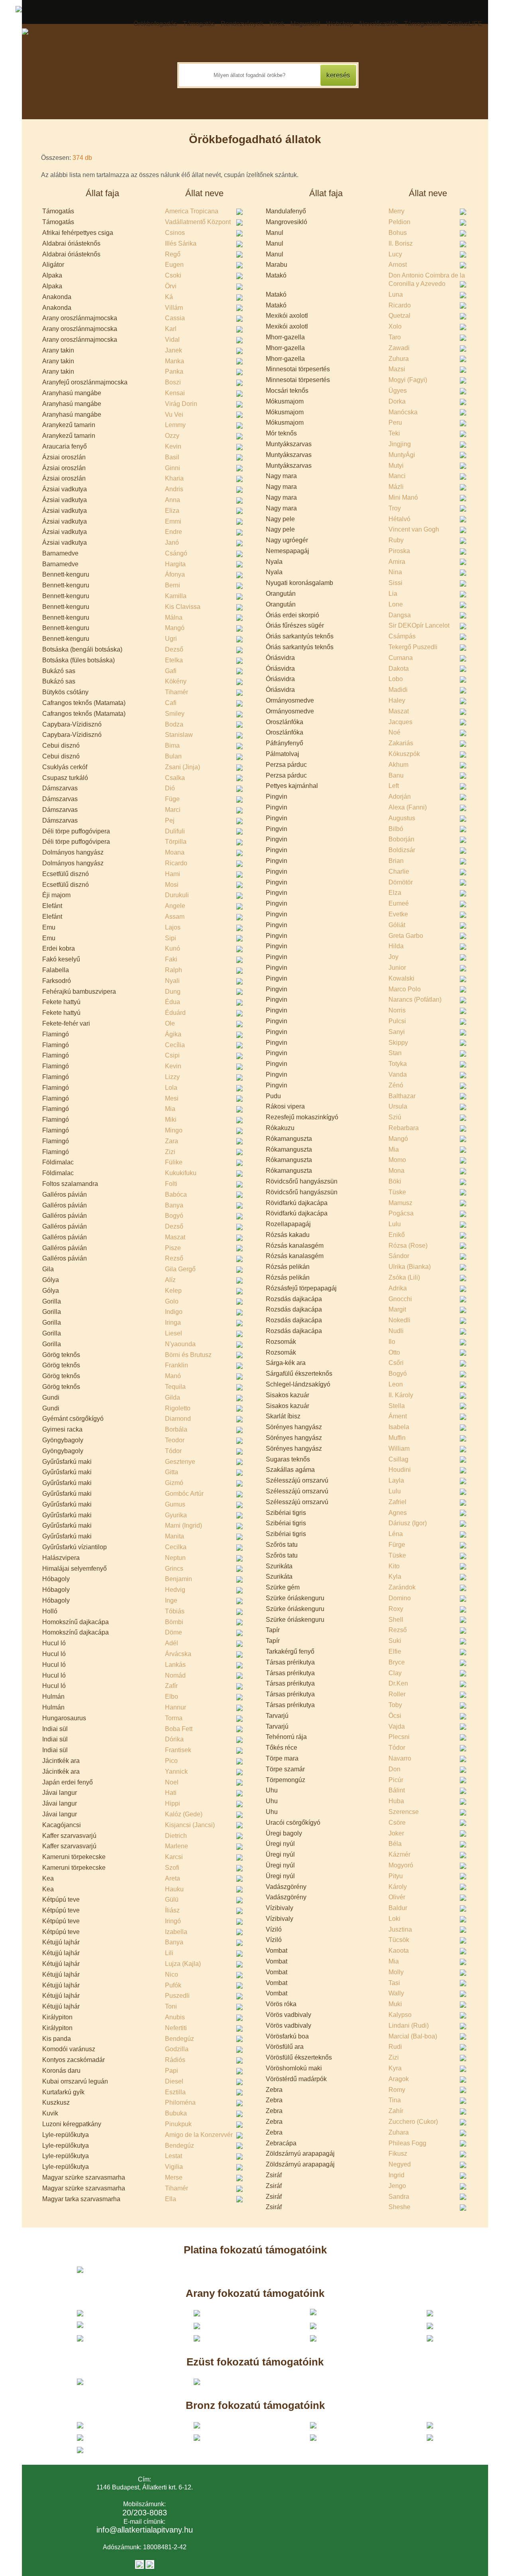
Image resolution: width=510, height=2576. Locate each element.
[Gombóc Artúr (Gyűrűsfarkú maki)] (240, 1494)
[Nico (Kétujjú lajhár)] (240, 1975)
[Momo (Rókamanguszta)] (464, 1160)
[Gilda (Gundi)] (240, 1398)
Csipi (172, 1055)
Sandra (399, 2197)
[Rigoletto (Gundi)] (240, 1408)
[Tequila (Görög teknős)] (240, 1387)
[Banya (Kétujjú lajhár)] (240, 1942)
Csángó (176, 553)
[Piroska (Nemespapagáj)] (464, 551)
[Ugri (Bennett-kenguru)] (240, 639)
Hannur (176, 1707)
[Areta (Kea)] (240, 1879)
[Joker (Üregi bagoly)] (464, 1834)
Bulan (173, 756)
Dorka (397, 401)
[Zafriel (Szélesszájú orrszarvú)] (464, 1502)
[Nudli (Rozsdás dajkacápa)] (464, 1331)
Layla (396, 1480)
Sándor (399, 1256)
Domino (400, 1598)
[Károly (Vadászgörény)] (464, 1887)
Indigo (174, 1312)
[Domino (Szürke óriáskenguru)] (464, 1598)
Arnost (398, 265)
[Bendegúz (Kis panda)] (240, 2039)
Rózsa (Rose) (408, 1246)
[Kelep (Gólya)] (240, 1291)
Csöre (397, 1823)
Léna (396, 1534)
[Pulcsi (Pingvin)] (464, 1021)
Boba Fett (179, 1729)
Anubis (175, 2017)
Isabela (399, 1427)
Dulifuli (175, 831)
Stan (395, 1053)
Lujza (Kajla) (183, 1964)
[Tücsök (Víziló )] (464, 1940)
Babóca (176, 1194)
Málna (174, 617)
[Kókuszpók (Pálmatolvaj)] (464, 754)
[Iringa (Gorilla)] (240, 1323)
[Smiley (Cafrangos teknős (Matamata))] (240, 714)
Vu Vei (174, 415)
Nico (172, 1974)
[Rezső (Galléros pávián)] (240, 1258)
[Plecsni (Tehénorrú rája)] (464, 1737)
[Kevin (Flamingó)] (240, 1066)
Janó (172, 543)
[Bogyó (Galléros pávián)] (240, 1216)
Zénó (396, 1085)
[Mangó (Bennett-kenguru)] (240, 628)
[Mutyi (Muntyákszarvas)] (464, 466)
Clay (395, 1673)
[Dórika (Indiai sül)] (240, 1739)
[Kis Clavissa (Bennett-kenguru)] (240, 607)
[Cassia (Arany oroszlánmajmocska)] (240, 318)
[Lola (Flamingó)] (240, 1088)
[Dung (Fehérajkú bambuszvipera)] (240, 992)
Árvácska (178, 1654)
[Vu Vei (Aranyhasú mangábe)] (240, 415)
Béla (395, 1844)
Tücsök (399, 1940)
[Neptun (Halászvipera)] (240, 1558)
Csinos (175, 233)
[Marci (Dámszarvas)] (240, 810)
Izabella (176, 1932)
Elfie (395, 1651)
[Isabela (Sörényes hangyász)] (464, 1427)
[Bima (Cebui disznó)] (240, 746)
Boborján (401, 839)
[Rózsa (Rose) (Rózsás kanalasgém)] (464, 1246)
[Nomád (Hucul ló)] (240, 1676)
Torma (174, 1718)
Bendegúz (179, 2039)
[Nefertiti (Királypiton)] (240, 2028)
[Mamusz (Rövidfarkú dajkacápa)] (464, 1203)
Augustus (402, 818)
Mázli (396, 487)
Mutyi (396, 466)
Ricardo (176, 863)
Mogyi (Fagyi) (408, 380)
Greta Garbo (406, 936)
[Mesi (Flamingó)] (240, 1099)
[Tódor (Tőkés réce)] (464, 1748)
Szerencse (404, 1812)
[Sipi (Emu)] (240, 938)
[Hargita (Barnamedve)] (240, 564)
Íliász (172, 1910)
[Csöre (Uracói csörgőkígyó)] (464, 1823)
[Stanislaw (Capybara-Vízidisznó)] (240, 735)
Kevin (173, 446)
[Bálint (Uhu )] (464, 1790)
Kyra (395, 2068)
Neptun (175, 1558)
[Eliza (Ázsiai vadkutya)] (240, 511)
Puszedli (177, 1996)
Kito (394, 1566)
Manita (175, 1536)
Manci (397, 476)
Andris (174, 489)
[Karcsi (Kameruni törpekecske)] (240, 1857)
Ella (171, 2199)
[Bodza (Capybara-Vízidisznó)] (240, 725)
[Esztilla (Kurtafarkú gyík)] (240, 2092)
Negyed (400, 2164)
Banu (396, 775)
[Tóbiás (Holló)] (240, 1611)
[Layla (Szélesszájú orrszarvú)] (464, 1481)
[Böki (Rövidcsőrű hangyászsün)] (464, 1182)
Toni (171, 2006)
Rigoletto (178, 1408)
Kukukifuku (181, 1173)
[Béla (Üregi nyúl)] (464, 1844)
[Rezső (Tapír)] (464, 1630)
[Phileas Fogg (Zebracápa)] (464, 2143)
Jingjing (400, 444)
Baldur (398, 1908)
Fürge (397, 1545)
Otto (394, 1352)
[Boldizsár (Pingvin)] (464, 850)
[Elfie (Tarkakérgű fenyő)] (464, 1652)
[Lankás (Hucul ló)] (240, 1665)
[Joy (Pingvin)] (464, 957)
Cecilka (176, 1547)
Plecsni (399, 1737)
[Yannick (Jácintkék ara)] (240, 1772)
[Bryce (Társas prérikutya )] (464, 1662)
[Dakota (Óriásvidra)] (464, 669)
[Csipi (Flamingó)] (240, 1056)
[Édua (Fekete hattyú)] (240, 1002)
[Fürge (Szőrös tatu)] (464, 1545)
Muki (395, 2004)
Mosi (172, 885)
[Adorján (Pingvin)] (464, 797)
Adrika (398, 1288)
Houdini (400, 1470)
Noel (172, 1782)
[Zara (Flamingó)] (240, 1141)
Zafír (171, 1686)
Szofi (172, 1868)
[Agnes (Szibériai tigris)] (464, 1513)
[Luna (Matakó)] (464, 295)
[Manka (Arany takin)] (240, 361)
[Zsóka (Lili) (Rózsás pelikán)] (464, 1278)
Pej (170, 820)
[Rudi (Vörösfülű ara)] (464, 2047)
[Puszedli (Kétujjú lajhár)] (240, 1996)
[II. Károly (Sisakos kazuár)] (464, 1395)
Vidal (172, 340)
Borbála (176, 1429)
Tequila (175, 1387)
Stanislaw (179, 735)
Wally (396, 1993)
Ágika (173, 1034)
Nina (395, 572)
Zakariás (401, 743)
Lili (169, 1953)
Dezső (174, 649)
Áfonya (175, 574)
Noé (394, 732)
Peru (395, 422)
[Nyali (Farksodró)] (240, 981)
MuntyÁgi (402, 455)
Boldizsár (402, 850)
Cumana (401, 658)
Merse (174, 2177)
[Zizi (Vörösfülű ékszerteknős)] (464, 2058)
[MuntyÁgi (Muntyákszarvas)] (464, 455)
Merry (396, 211)
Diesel (174, 2081)
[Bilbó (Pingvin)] (464, 829)
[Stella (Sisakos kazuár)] (464, 1406)
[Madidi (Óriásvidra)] (464, 690)
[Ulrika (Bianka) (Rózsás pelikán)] (464, 1267)
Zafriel (397, 1502)
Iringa (173, 1322)
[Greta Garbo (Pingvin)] (464, 936)
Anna (173, 500)
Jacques (400, 722)
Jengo (397, 2186)
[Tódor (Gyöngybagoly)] (240, 1451)
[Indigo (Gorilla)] (240, 1312)
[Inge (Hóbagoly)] (240, 1601)
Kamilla (176, 596)
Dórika (174, 1739)
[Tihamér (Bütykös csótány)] (240, 692)
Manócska (403, 412)
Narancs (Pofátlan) (415, 999)
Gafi (171, 671)
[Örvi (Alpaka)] (240, 286)
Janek (174, 350)
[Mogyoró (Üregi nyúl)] (464, 1865)
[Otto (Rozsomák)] (464, 1353)
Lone (396, 604)
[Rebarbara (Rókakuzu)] (464, 1128)
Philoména (180, 2102)
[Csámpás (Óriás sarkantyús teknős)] (464, 636)
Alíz (170, 1280)
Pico (171, 1761)
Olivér (397, 1897)
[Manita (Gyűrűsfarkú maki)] (240, 1536)
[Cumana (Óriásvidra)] (464, 658)
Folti (171, 1184)
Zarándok (402, 1587)
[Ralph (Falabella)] (240, 970)
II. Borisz (401, 243)
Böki (395, 1181)
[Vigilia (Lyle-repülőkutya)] (240, 2167)
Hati (171, 1793)
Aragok (399, 2079)
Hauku (174, 1889)
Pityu (396, 1876)
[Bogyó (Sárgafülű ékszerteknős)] (464, 1374)
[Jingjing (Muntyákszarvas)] (464, 444)
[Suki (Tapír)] (464, 1641)
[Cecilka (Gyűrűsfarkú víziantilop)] (240, 1547)
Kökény (176, 681)
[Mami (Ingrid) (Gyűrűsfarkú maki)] (240, 1526)
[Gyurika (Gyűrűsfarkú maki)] (240, 1515)
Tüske (397, 1192)
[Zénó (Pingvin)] (464, 1085)
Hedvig (175, 1590)
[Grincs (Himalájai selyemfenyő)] (240, 1569)
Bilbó (396, 829)
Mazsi (397, 369)
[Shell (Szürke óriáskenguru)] (464, 1620)
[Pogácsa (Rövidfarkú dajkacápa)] (464, 1213)
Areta (173, 1878)
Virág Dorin (181, 404)
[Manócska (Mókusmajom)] (464, 412)
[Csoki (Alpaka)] (240, 276)
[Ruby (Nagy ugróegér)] (464, 540)
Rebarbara (404, 1128)
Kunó (173, 948)
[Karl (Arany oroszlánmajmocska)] (240, 329)
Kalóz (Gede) (184, 1814)
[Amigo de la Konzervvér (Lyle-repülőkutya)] (240, 2135)
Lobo (396, 679)
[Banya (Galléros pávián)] (240, 1205)
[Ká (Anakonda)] (240, 297)
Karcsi (174, 1857)
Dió (170, 788)
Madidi (398, 690)
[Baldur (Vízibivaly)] (464, 1908)
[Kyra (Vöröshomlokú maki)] (464, 2068)
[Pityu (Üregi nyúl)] (464, 1876)
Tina (395, 2100)
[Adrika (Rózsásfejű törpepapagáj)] (464, 1288)
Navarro (400, 1758)
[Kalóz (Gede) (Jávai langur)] (240, 1814)
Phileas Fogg (407, 2143)
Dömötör (401, 882)
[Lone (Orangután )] (464, 605)
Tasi (394, 1983)
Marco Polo (405, 989)
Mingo (174, 1130)
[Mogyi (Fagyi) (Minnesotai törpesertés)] (464, 380)
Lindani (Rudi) (409, 2026)
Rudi (395, 2047)
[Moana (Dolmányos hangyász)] (240, 853)
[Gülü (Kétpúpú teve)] (240, 1900)
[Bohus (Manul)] (464, 233)
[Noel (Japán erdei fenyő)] (240, 1782)
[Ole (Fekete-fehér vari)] (240, 1024)
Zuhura (399, 359)
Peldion (399, 222)
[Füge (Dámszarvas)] (240, 799)
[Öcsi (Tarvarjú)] (464, 1716)
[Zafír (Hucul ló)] (240, 1686)
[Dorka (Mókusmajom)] (464, 402)
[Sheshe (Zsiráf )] (464, 2207)
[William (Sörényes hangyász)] (464, 1449)
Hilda (396, 946)
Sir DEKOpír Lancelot (419, 625)
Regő (173, 254)
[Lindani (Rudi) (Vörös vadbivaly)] (464, 2026)
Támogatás (199, 24)
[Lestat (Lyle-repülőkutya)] (240, 2156)
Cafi (171, 703)
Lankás (175, 1665)
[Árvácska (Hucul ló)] (240, 1654)
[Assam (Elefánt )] (240, 917)
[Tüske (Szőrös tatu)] (464, 1556)
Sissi (395, 583)
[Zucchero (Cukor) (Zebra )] (464, 2122)
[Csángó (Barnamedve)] (240, 553)
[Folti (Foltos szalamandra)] (240, 1184)
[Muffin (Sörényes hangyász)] (464, 1438)
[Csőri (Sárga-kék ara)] (464, 1363)
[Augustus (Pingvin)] (464, 818)
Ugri (171, 639)
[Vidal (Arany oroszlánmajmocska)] (240, 340)
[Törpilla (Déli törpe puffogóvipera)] (240, 842)
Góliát (397, 925)
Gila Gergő (180, 1269)
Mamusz (400, 1203)
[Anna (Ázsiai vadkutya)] (240, 500)
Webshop (340, 24)
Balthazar (402, 1096)
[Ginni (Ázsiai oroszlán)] (240, 468)
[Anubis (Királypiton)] (240, 2017)
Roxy (396, 1609)
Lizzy (172, 1077)
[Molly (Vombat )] (464, 1972)
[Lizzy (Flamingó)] (240, 1077)
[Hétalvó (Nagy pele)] (464, 519)
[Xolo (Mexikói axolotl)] (464, 327)
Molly (396, 1972)
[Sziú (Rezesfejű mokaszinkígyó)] (464, 1117)
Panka (174, 371)
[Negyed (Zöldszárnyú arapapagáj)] (464, 2164)
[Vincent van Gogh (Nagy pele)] (464, 530)
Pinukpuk (178, 2124)
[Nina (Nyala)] (464, 572)
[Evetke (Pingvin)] (464, 914)
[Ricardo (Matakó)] (464, 305)
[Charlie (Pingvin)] (464, 872)
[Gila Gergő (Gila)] (240, 1269)
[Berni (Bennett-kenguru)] (240, 585)
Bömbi (174, 1622)
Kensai (175, 393)
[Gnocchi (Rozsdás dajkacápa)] (464, 1299)
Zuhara (399, 2132)
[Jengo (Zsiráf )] (464, 2186)
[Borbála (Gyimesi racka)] (240, 1430)
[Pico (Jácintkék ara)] (240, 1761)
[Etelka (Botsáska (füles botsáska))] (240, 660)
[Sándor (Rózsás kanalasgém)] (464, 1256)
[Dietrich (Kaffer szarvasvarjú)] (240, 1836)
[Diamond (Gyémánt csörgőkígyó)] (240, 1419)
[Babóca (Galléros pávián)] (240, 1195)
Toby (395, 1705)
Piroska (399, 551)
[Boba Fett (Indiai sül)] (240, 1729)
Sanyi (397, 1032)
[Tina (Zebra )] (464, 2100)
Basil (172, 457)
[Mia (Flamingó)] (240, 1109)
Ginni (173, 468)
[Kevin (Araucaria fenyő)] (240, 447)
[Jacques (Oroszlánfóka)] (464, 722)
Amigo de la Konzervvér (199, 2135)
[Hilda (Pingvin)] (464, 946)
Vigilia (174, 2167)
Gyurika (176, 1515)
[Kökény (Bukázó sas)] (240, 681)
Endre (174, 532)
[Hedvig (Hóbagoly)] (240, 1590)
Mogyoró (401, 1865)
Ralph (174, 970)
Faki (171, 959)
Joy (393, 957)
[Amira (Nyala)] (464, 562)
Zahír (396, 2111)
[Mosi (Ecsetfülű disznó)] (240, 885)
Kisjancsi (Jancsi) (190, 1825)
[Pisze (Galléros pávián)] (240, 1248)
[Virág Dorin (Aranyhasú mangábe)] (240, 404)
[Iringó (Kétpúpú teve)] (240, 1921)
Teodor (175, 1440)
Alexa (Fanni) (408, 807)
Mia (170, 1109)
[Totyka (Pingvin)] (464, 1064)
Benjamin (178, 1579)
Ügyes (398, 391)
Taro (395, 337)
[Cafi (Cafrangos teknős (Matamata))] (240, 703)
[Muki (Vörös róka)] (464, 2004)
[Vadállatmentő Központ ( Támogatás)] (240, 222)
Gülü (172, 1900)
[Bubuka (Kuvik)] (240, 2113)
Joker (396, 1833)
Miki (171, 1120)
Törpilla (176, 842)
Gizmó (174, 1483)
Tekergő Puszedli (413, 647)
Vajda (397, 1726)
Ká (169, 297)
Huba (396, 1801)
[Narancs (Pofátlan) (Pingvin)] (464, 1000)
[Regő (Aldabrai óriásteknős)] (240, 254)
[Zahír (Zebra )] (464, 2111)
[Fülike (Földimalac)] (240, 1162)
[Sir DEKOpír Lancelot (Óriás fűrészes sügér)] (464, 626)
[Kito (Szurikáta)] (464, 1566)
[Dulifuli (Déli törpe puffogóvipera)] (240, 831)
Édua (173, 1002)
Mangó (175, 628)
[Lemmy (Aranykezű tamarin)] (240, 425)
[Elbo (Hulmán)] (240, 1697)
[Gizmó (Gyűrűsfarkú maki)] (240, 1483)
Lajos (173, 927)
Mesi (172, 1098)
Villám (174, 308)
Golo (172, 1301)
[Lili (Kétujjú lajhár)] (240, 1953)
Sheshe (399, 2207)
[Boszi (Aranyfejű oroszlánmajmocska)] (240, 382)
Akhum (398, 765)
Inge (171, 1600)
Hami (173, 874)
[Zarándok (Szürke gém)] (464, 1587)
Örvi (171, 286)
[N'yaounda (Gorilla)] (240, 1344)
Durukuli (177, 895)
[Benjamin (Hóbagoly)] (240, 1579)
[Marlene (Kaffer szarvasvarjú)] (240, 1846)
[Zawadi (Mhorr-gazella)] (464, 348)
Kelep (173, 1291)
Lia (393, 594)
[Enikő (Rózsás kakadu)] (464, 1235)
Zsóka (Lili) (404, 1277)
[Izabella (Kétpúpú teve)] (240, 1932)
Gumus (175, 1504)
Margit (397, 1309)
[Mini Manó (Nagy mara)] (464, 498)
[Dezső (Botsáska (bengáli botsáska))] (240, 650)
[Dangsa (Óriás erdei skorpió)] (464, 615)
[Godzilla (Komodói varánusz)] (240, 2049)
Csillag (398, 1459)
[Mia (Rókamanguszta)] (464, 1150)
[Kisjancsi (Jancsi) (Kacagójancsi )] (240, 1825)
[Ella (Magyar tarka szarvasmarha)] (240, 2199)
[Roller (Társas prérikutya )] (464, 1694)
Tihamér (177, 692)
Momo (397, 1160)
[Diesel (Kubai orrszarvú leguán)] (240, 2082)
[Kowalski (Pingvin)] (464, 979)
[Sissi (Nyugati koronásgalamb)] (464, 583)
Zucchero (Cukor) (413, 2122)
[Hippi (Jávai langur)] (240, 1804)
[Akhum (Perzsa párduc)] (464, 765)
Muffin (397, 1438)
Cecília (175, 1045)
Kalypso (400, 2015)
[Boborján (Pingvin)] (464, 839)
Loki (394, 1919)
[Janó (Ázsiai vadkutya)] (240, 543)
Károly (398, 1887)
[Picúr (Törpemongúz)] (464, 1780)
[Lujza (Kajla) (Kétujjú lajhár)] (240, 1964)
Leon (396, 1384)
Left (394, 786)
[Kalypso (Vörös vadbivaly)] (464, 2015)
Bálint (397, 1790)
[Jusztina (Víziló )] (464, 1930)
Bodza (174, 724)
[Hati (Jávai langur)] (240, 1793)
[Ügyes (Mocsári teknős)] (464, 391)
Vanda (398, 1074)
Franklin (177, 1365)
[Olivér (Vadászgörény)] (464, 1897)
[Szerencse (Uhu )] (464, 1812)
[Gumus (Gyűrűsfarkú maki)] (240, 1505)
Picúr (396, 1780)
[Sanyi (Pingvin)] (464, 1032)
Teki (394, 433)
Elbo (172, 1697)
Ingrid (396, 2175)
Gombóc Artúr (184, 1494)
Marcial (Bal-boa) (413, 2036)
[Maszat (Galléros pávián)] (240, 1237)
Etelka (174, 660)
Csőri (396, 1363)
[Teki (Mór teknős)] (464, 433)
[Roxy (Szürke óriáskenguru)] (464, 1609)
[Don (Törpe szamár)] (464, 1769)
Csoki (173, 275)
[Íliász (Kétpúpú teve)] (240, 1910)
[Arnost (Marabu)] (464, 265)
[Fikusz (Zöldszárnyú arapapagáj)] (464, 2154)
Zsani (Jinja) (182, 767)
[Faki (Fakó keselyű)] (240, 959)
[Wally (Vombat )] (464, 1993)
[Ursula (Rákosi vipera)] (464, 1107)
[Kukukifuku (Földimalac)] (240, 1173)
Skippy (398, 1043)
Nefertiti (176, 2028)
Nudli (396, 1331)
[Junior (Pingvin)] (464, 968)
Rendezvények (242, 24)
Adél (172, 1643)
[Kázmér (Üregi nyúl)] (464, 1855)
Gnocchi (400, 1299)
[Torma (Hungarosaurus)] (240, 1718)
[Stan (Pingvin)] (464, 1053)
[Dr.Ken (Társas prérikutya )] (464, 1684)
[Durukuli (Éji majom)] (240, 895)
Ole (170, 1023)
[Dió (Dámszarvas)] (240, 788)
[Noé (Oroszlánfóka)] (464, 733)
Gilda (173, 1397)
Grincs (174, 1569)
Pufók (173, 1985)
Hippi (173, 1803)
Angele (175, 906)
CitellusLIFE (465, 24)
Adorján (400, 797)
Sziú (395, 1117)
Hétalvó (399, 519)
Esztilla (175, 2092)
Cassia (175, 318)
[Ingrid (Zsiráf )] (464, 2175)
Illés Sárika (181, 243)
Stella (397, 1406)
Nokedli (399, 1320)
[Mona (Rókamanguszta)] (464, 1171)
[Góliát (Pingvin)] (464, 925)
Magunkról (305, 24)
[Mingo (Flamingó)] (240, 1130)
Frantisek (178, 1750)
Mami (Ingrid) (183, 1525)
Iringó (173, 1921)
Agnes (398, 1513)
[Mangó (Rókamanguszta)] (464, 1139)
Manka (175, 361)
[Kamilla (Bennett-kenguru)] (240, 596)
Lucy (395, 254)
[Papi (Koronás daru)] (240, 2071)
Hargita (175, 564)
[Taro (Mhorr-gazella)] (464, 337)
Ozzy (172, 436)
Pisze (173, 1248)
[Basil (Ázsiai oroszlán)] (240, 457)
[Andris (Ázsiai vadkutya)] (240, 489)
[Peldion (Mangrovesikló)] (464, 222)
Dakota (399, 669)
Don (394, 1769)
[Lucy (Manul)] (464, 254)
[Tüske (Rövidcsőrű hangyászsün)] (464, 1192)
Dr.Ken (398, 1683)
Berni (173, 585)
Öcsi (395, 1716)
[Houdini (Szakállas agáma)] (464, 1470)
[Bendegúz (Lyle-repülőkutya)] (240, 2146)
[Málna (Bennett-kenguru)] (240, 618)
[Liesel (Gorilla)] (240, 1333)
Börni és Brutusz (188, 1355)
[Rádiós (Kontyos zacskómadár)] (240, 2060)
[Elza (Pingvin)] (464, 893)
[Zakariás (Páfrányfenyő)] (464, 743)
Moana (175, 852)
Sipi (171, 938)
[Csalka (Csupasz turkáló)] (240, 778)
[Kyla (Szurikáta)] (464, 1577)
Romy (397, 2090)
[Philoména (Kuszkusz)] (240, 2103)
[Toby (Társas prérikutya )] (464, 1705)
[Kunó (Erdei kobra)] (240, 949)
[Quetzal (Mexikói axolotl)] (464, 316)
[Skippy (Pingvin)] (464, 1043)
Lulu (395, 1224)
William (399, 1449)
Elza (395, 893)
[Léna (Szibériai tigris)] (464, 1534)
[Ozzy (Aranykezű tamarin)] (240, 436)
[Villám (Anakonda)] (240, 308)
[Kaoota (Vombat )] (464, 1951)
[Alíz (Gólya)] (240, 1280)
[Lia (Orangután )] (464, 594)
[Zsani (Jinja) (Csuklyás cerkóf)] (240, 767)
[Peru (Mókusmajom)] (464, 423)
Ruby (396, 540)
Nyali (172, 981)
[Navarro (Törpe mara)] (464, 1759)
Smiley (175, 714)
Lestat (174, 2156)
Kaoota (399, 1951)
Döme (174, 1632)
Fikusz (398, 2154)
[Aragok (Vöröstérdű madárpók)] (464, 2079)
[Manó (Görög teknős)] (240, 1376)
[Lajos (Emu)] (240, 928)
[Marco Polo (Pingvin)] (464, 989)
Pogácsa (401, 1213)
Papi (172, 2071)
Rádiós (175, 2060)
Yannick (176, 1771)
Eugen (174, 265)
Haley (397, 700)
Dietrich (176, 1836)
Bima (172, 745)
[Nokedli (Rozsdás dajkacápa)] (464, 1320)
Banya (174, 1205)
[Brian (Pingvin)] (464, 861)
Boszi (173, 382)
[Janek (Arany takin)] (240, 351)
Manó (173, 1376)
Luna (396, 294)
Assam (175, 917)
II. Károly (401, 1395)
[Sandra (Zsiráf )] (464, 2197)
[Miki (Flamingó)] (240, 1120)
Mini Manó (403, 497)
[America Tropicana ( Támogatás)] (240, 211)
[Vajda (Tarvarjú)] (464, 1727)
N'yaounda (180, 1344)
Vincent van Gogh (414, 529)
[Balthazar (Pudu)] (464, 1096)
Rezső (174, 1258)
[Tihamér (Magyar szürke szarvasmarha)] (240, 2188)
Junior (397, 968)
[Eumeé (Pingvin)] (464, 904)
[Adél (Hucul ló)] (240, 1643)
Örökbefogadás (155, 24)
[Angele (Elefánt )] (240, 906)
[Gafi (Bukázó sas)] (240, 671)
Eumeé (399, 903)
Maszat (175, 1237)
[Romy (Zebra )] (464, 2090)
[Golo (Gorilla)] (240, 1302)
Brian (396, 861)
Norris (397, 1010)
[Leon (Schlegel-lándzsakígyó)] (464, 1385)
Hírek (277, 24)
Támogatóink (423, 24)
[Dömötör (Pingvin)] (464, 882)
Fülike (174, 1162)
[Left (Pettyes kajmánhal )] (464, 786)
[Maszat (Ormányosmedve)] (464, 711)
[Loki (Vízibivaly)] (464, 1919)
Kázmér (399, 1854)
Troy (395, 508)
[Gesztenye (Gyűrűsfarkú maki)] (240, 1462)
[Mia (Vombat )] (464, 1962)
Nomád (175, 1675)
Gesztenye (180, 1462)
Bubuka (176, 2113)
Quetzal (399, 316)
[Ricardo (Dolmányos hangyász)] (240, 863)
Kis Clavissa (183, 607)
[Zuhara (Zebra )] (464, 2133)
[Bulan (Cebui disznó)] (240, 756)
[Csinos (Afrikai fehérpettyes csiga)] (240, 233)
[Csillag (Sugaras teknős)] (464, 1459)
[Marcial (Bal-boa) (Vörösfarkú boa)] (464, 2036)
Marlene (177, 1846)
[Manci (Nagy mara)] (464, 476)
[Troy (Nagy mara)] (464, 508)
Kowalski (401, 978)
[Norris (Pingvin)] (464, 1010)
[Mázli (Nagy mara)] (464, 487)
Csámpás (402, 636)
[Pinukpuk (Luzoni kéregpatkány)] (240, 2124)
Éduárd (175, 1013)
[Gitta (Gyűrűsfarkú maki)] (240, 1472)
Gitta (172, 1472)
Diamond (178, 1419)
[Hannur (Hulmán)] (240, 1707)
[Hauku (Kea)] (240, 1889)
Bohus (398, 233)
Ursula (398, 1106)
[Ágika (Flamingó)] (240, 1034)
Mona (396, 1171)
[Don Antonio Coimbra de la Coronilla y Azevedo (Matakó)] (464, 284)
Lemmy (175, 425)
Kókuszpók (404, 754)
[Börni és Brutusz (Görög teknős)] (240, 1355)
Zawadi (399, 348)
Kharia (174, 478)
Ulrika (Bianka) (410, 1267)
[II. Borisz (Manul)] (464, 244)
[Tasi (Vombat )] (464, 1983)
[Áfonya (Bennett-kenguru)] (240, 575)
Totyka (398, 1064)
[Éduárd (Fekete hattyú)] (240, 1013)
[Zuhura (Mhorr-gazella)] (464, 359)
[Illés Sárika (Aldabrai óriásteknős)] (240, 244)
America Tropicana (192, 211)
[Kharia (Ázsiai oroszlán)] (240, 479)
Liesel (174, 1333)
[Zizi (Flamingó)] (240, 1152)
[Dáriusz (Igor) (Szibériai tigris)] (464, 1523)
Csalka (175, 778)
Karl (171, 329)
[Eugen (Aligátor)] (240, 265)
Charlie (399, 871)
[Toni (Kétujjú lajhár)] (240, 2007)
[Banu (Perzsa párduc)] (464, 776)
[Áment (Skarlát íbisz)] (464, 1416)
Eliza (172, 511)
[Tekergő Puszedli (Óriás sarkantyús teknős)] (464, 647)
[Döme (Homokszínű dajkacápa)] (240, 1633)
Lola (171, 1088)
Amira (397, 562)
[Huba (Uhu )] (464, 1801)
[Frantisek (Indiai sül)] (240, 1750)
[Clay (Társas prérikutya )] (464, 1673)
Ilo (392, 1342)
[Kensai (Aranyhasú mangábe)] (240, 393)
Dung (173, 992)
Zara (172, 1141)
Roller (397, 1694)
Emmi (173, 521)
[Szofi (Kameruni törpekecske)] (240, 1868)
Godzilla (177, 2049)
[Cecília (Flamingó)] (240, 1045)
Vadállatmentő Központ (198, 222)
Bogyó (174, 1216)
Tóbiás (175, 1611)
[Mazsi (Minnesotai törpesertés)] (464, 369)
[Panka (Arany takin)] (240, 372)
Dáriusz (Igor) (408, 1523)
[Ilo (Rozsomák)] (464, 1342)
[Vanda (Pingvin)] (464, 1075)
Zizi (170, 1152)
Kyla (395, 1577)
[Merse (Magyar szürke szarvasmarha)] (240, 2178)
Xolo (395, 326)
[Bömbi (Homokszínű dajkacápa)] (240, 1622)
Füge (172, 799)
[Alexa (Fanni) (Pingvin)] (464, 807)
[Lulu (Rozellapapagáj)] (464, 1224)
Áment (398, 1416)
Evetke (398, 914)
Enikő (397, 1235)
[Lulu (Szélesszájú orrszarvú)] (464, 1491)
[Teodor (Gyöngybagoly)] (240, 1440)
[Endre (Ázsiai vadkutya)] (240, 532)
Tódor (173, 1451)
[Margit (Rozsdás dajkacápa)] (464, 1310)
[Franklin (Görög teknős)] (240, 1365)
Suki (395, 1641)
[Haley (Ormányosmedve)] (464, 701)
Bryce (397, 1662)
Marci (173, 810)
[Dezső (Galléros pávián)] (240, 1227)
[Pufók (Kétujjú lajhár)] (240, 1985)
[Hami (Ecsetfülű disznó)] (240, 874)
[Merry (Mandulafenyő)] (464, 211)
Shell (396, 1620)
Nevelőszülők (379, 24)
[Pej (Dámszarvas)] (240, 821)
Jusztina (400, 1929)
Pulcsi (397, 1021)
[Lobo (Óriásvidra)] (464, 679)
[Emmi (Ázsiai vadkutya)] (240, 522)
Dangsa (400, 615)
